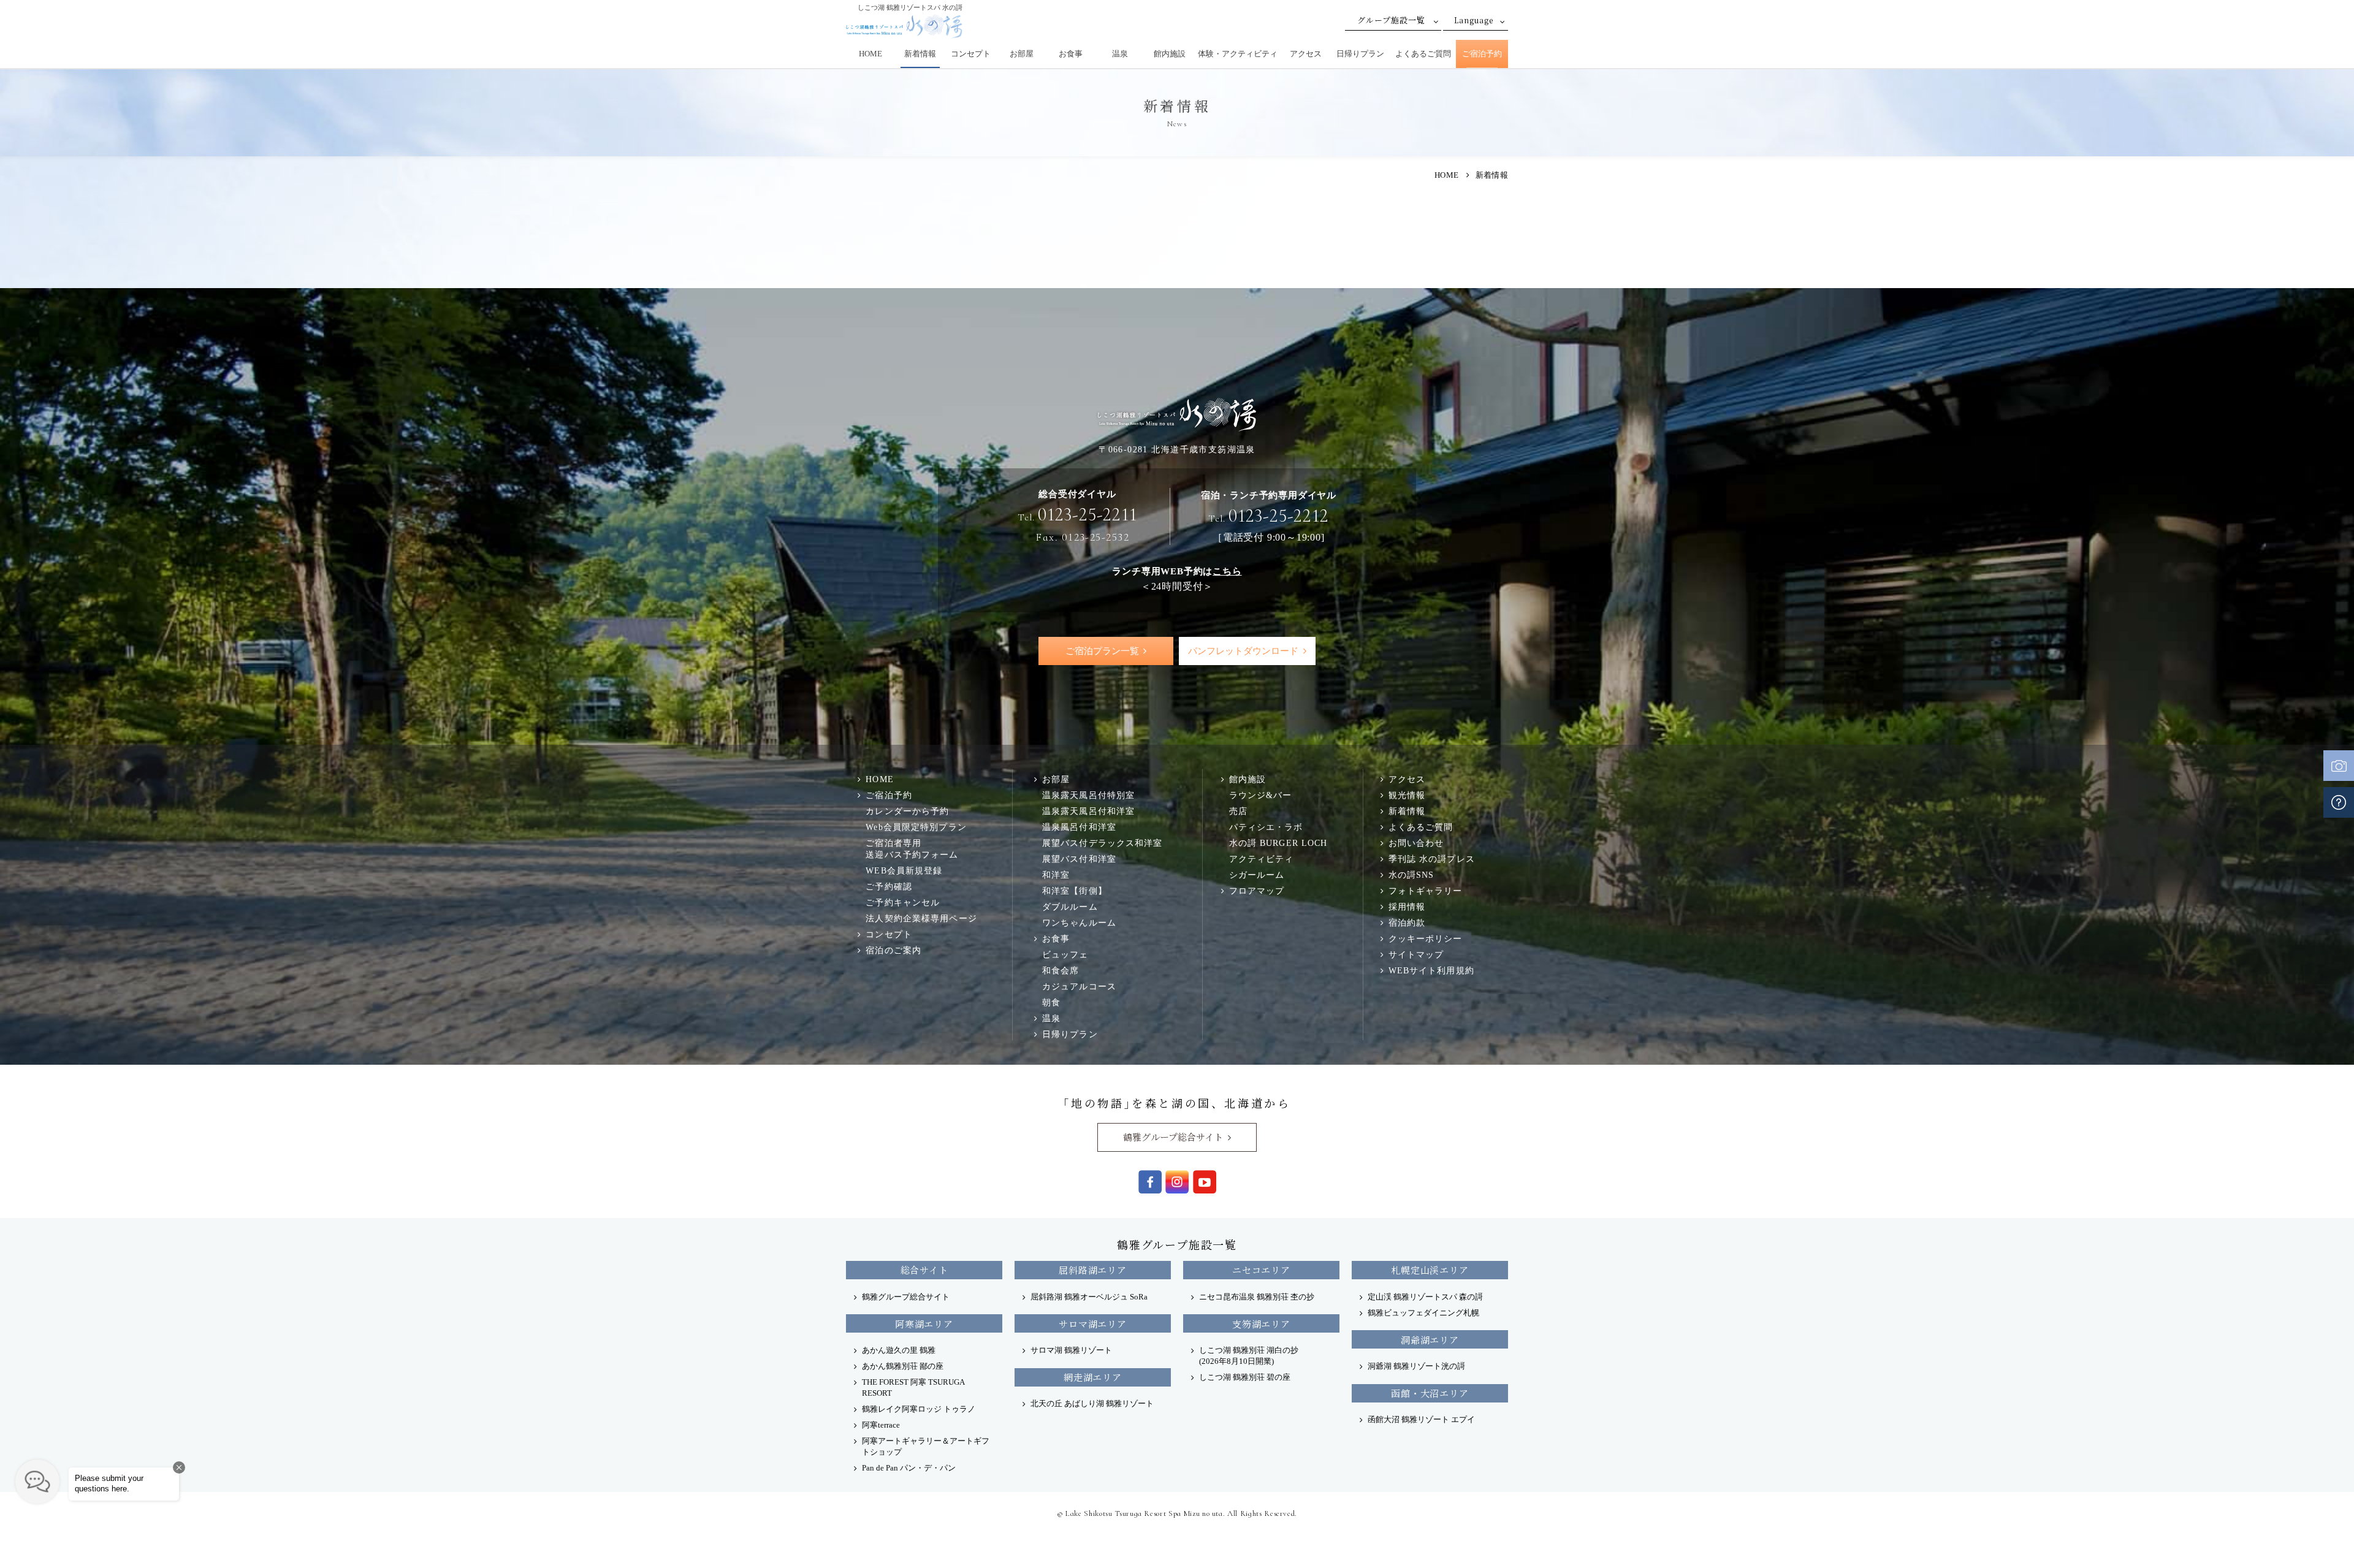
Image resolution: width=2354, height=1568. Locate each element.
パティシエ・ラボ (1266, 827)
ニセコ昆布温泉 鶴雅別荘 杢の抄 (1257, 1297)
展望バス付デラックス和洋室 (1103, 843)
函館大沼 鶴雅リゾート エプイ (1421, 1419)
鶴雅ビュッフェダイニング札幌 (1423, 1313)
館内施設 (1170, 54)
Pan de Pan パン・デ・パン (909, 1468)
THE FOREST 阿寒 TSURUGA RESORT (913, 1387)
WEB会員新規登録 (904, 870)
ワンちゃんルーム (1079, 923)
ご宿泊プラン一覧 (1102, 651)
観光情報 (1407, 795)
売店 (1238, 811)
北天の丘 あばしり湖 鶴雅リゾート (1092, 1403)
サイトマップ (1416, 954)
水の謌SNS (1411, 875)
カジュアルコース (1079, 986)
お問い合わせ (1416, 843)
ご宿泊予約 (1482, 54)
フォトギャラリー (1426, 891)
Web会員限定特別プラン (916, 827)
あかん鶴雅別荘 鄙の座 (903, 1366)
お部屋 (1022, 54)
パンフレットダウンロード (1243, 651)
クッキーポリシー (1426, 938)
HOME (870, 54)
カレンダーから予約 (907, 811)
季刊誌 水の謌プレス (1432, 859)
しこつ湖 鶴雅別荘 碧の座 (1245, 1377)
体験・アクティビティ (1238, 54)
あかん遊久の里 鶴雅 (899, 1350)
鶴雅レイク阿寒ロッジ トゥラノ (919, 1409)
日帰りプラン (1360, 54)
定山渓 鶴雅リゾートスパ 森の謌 (1425, 1297)
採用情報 (1407, 907)
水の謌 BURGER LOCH (1278, 843)
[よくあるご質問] (2339, 802)
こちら (1227, 571)
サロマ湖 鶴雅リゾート (1071, 1350)
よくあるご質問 (1423, 54)
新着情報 (920, 54)
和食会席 (1061, 970)
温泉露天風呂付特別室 (1088, 795)
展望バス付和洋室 (1079, 859)
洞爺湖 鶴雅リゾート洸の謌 (1416, 1366)
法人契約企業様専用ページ (921, 918)
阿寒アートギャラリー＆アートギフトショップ (926, 1446)
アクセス (1306, 54)
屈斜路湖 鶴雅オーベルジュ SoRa (1089, 1297)
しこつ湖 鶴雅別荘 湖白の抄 (1249, 1356)
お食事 (1071, 54)
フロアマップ (1257, 891)
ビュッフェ (1065, 954)
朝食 (1051, 1002)
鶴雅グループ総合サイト (1173, 1137)
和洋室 (1056, 875)
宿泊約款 (1407, 923)
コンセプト (971, 54)
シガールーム (1257, 875)
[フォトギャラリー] (2339, 766)
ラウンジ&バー (1261, 795)
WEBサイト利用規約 (1431, 970)
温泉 (1120, 54)
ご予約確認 (889, 886)
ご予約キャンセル (903, 902)
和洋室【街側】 (1075, 891)
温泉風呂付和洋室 (1079, 827)
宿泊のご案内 (893, 950)
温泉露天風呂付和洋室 (1088, 811)
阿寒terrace (881, 1425)
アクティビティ (1262, 859)
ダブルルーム (1070, 907)
